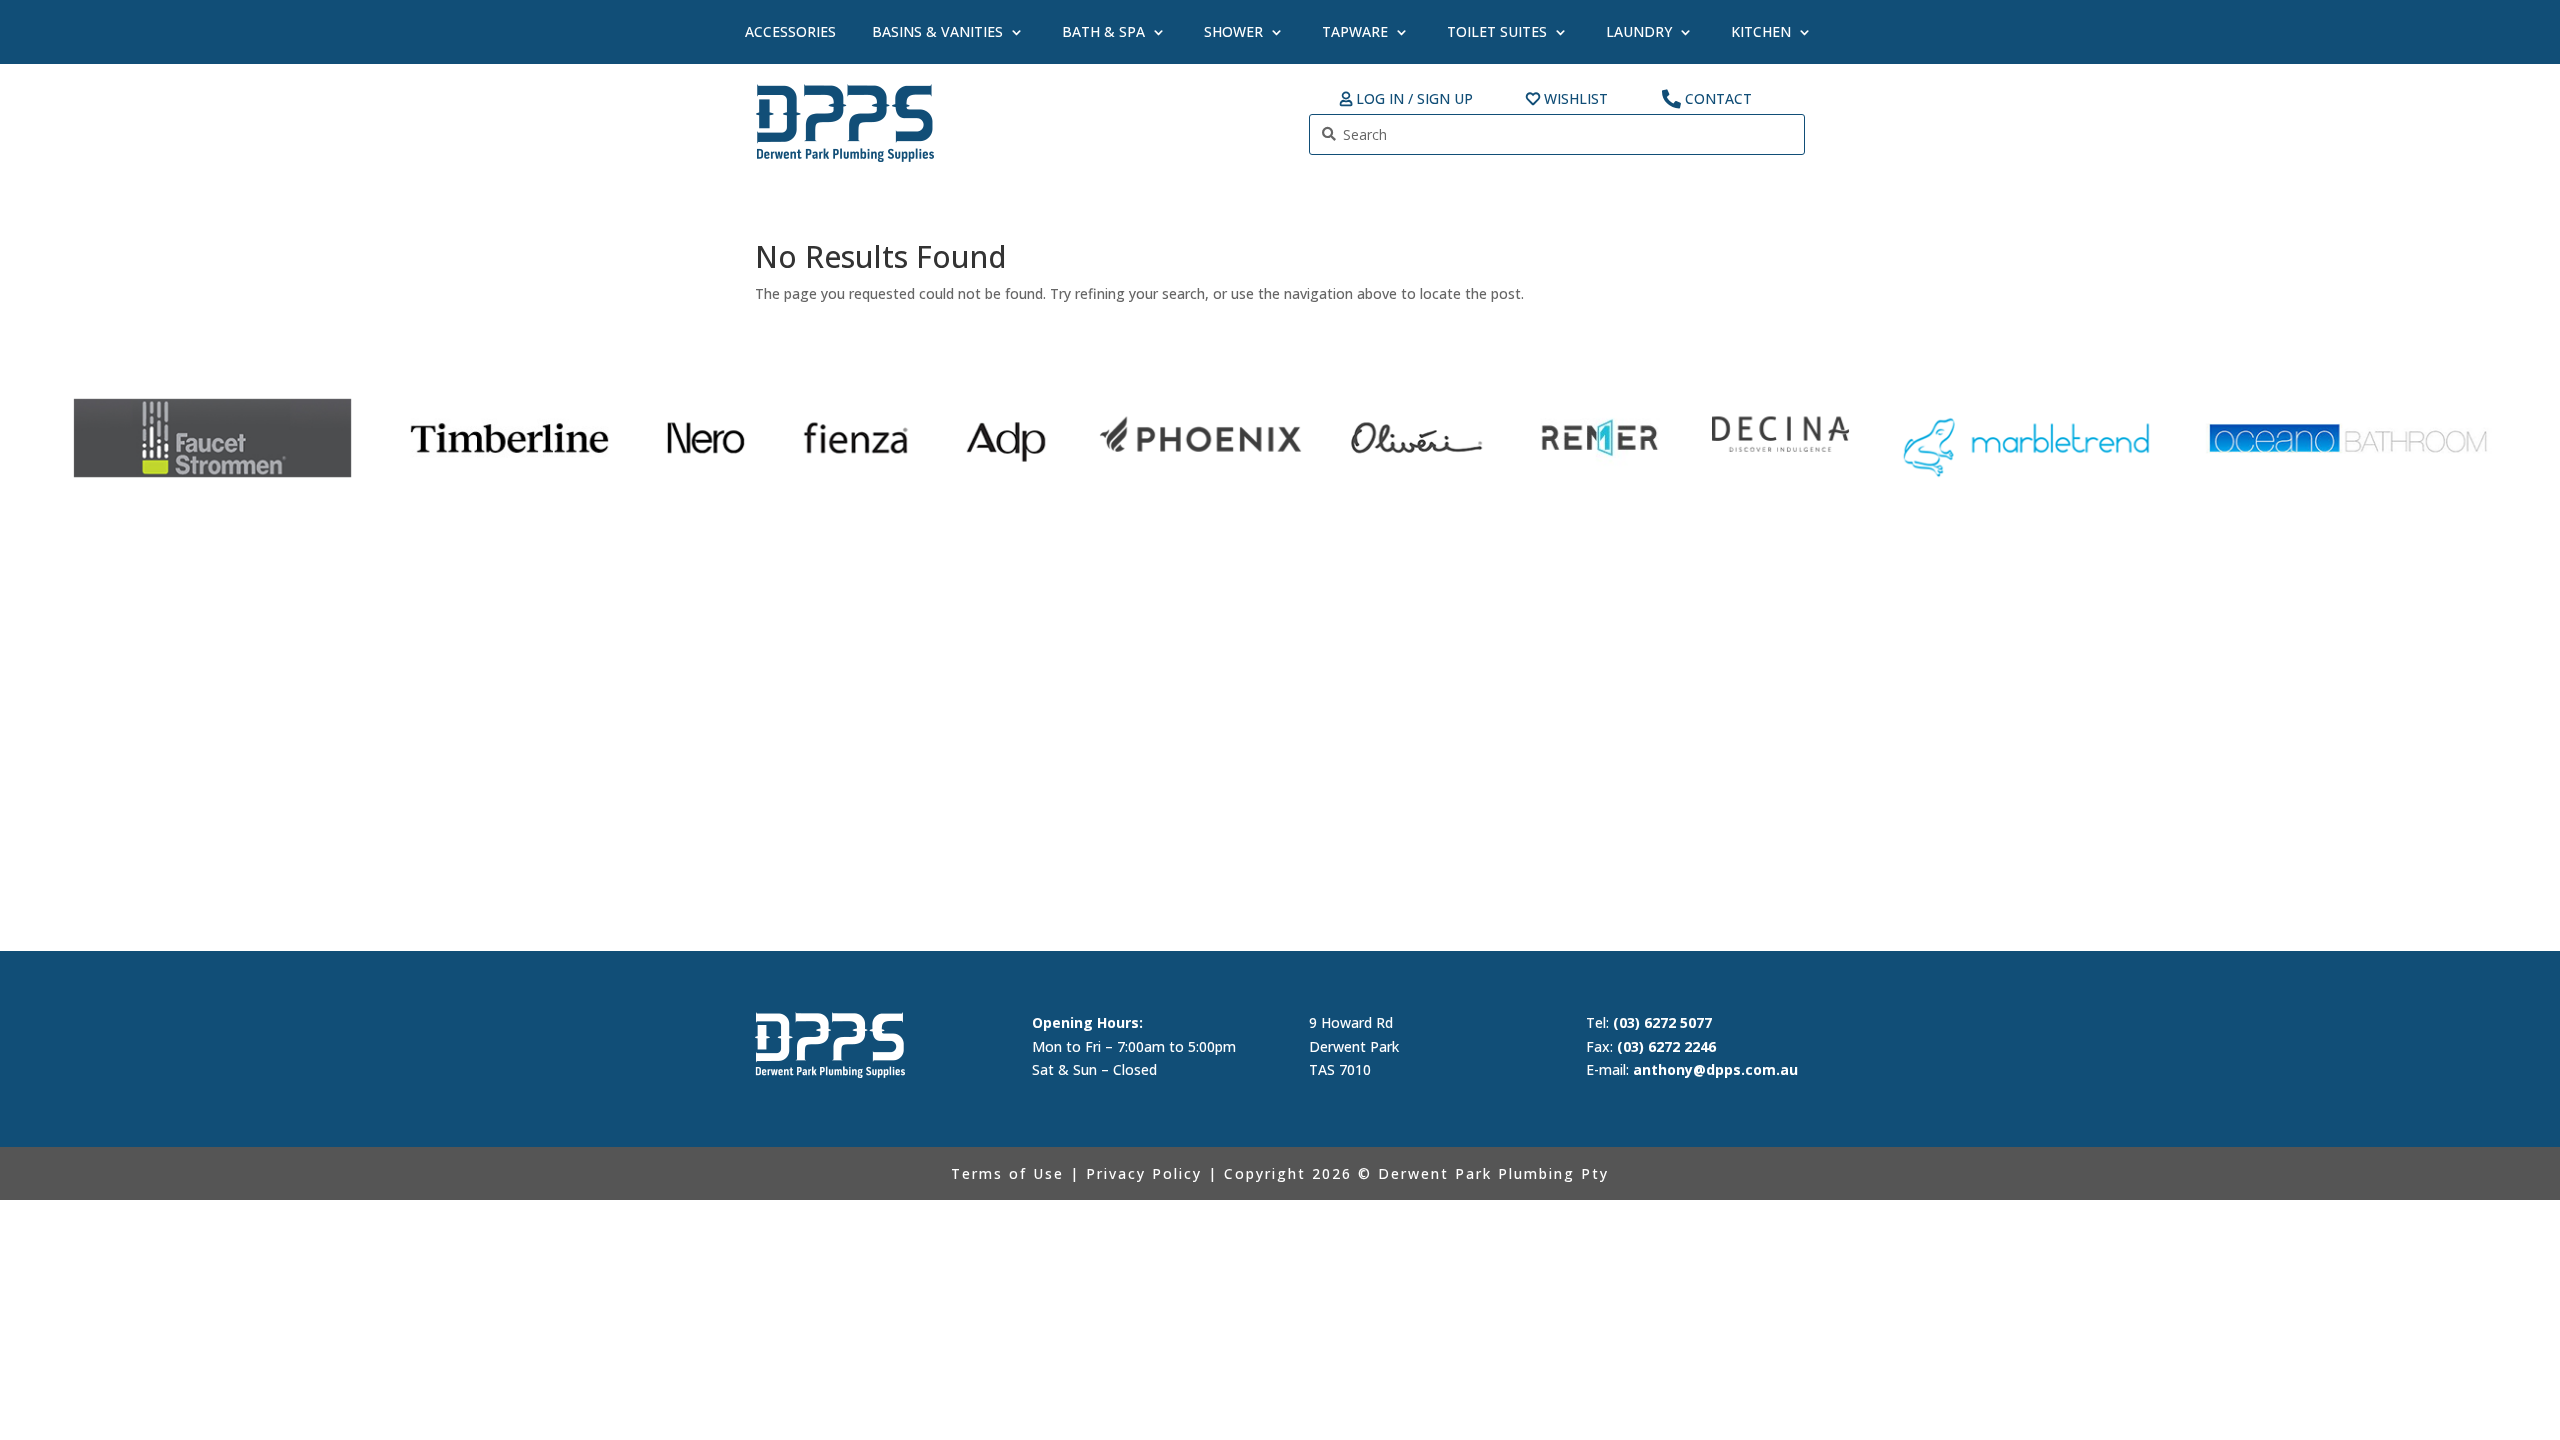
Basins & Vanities (937, 31)
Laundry (1639, 31)
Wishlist (1576, 100)
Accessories (790, 31)
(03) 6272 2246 (1666, 1046)
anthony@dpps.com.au (1715, 1069)
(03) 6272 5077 (1662, 1022)
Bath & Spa (1103, 31)
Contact (1718, 100)
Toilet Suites (1497, 31)
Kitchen (1761, 31)
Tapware (1355, 31)
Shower (1233, 31)
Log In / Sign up (1414, 100)
